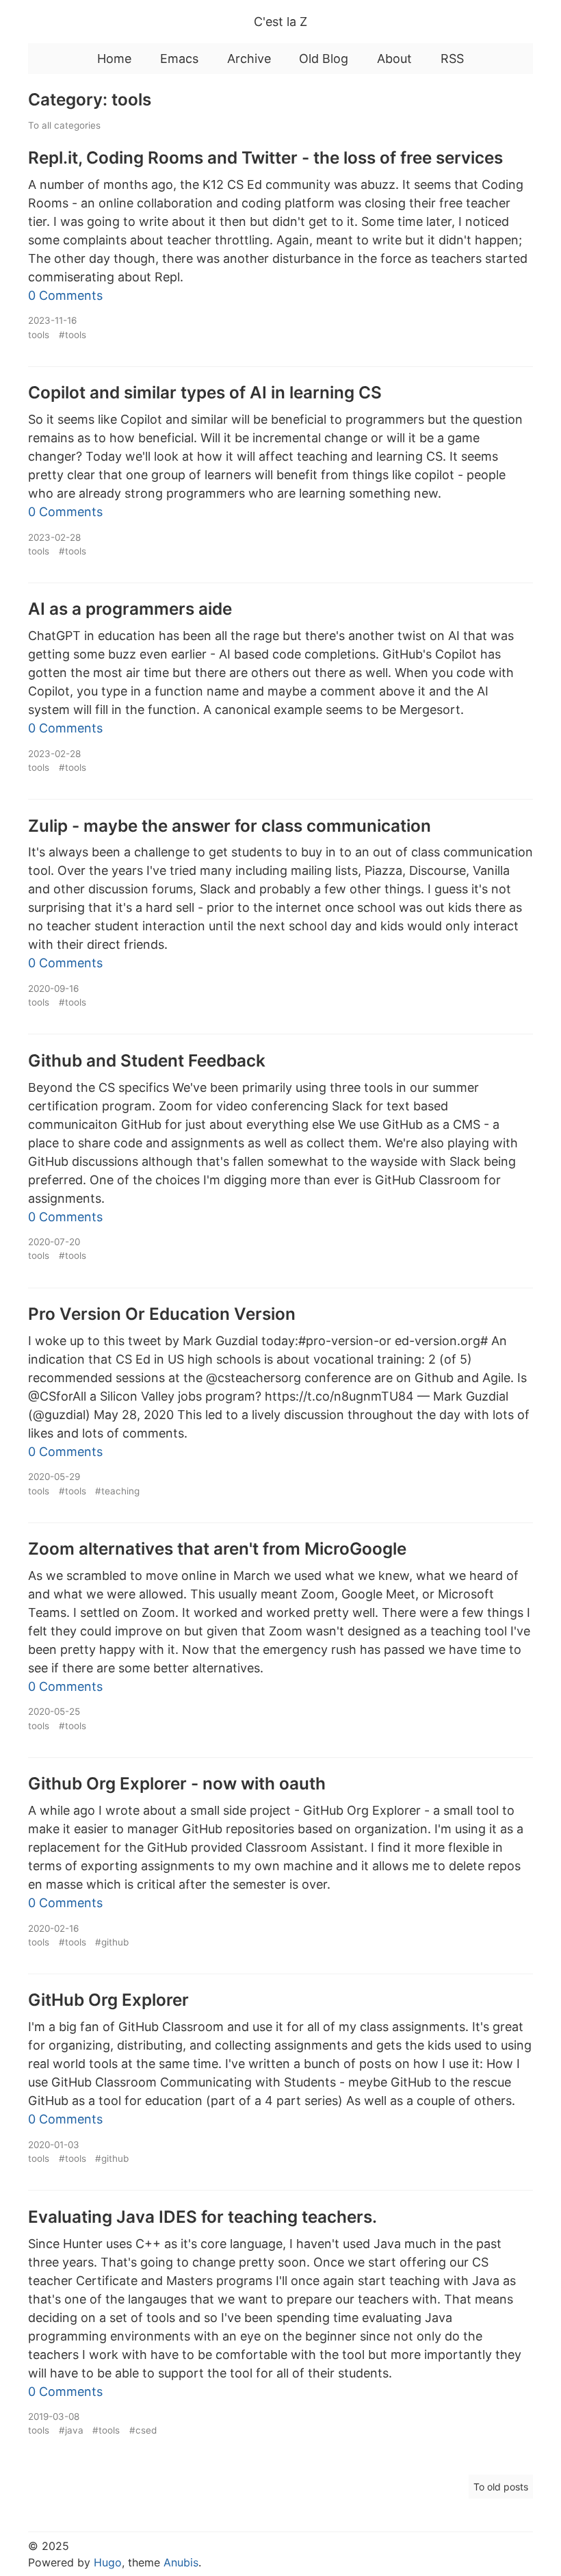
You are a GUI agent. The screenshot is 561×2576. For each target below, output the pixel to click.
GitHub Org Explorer (108, 2000)
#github (112, 1942)
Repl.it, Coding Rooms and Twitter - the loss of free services (265, 157)
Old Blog (324, 59)
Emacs (179, 59)
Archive (249, 59)
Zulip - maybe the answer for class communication (230, 826)
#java (71, 2430)
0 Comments (65, 295)
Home (114, 59)
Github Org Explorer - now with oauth (177, 1783)
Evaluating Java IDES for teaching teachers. (203, 2217)
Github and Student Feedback (147, 1060)
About (394, 59)
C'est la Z (280, 22)
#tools (73, 335)
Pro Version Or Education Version (162, 1314)
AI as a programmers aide (130, 609)
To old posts (501, 2487)
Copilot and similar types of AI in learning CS (205, 392)
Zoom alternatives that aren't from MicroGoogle (217, 1548)
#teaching (117, 1491)
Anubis (181, 2562)
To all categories (64, 125)
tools (39, 335)
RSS (452, 59)
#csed (143, 2430)
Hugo (108, 2562)
